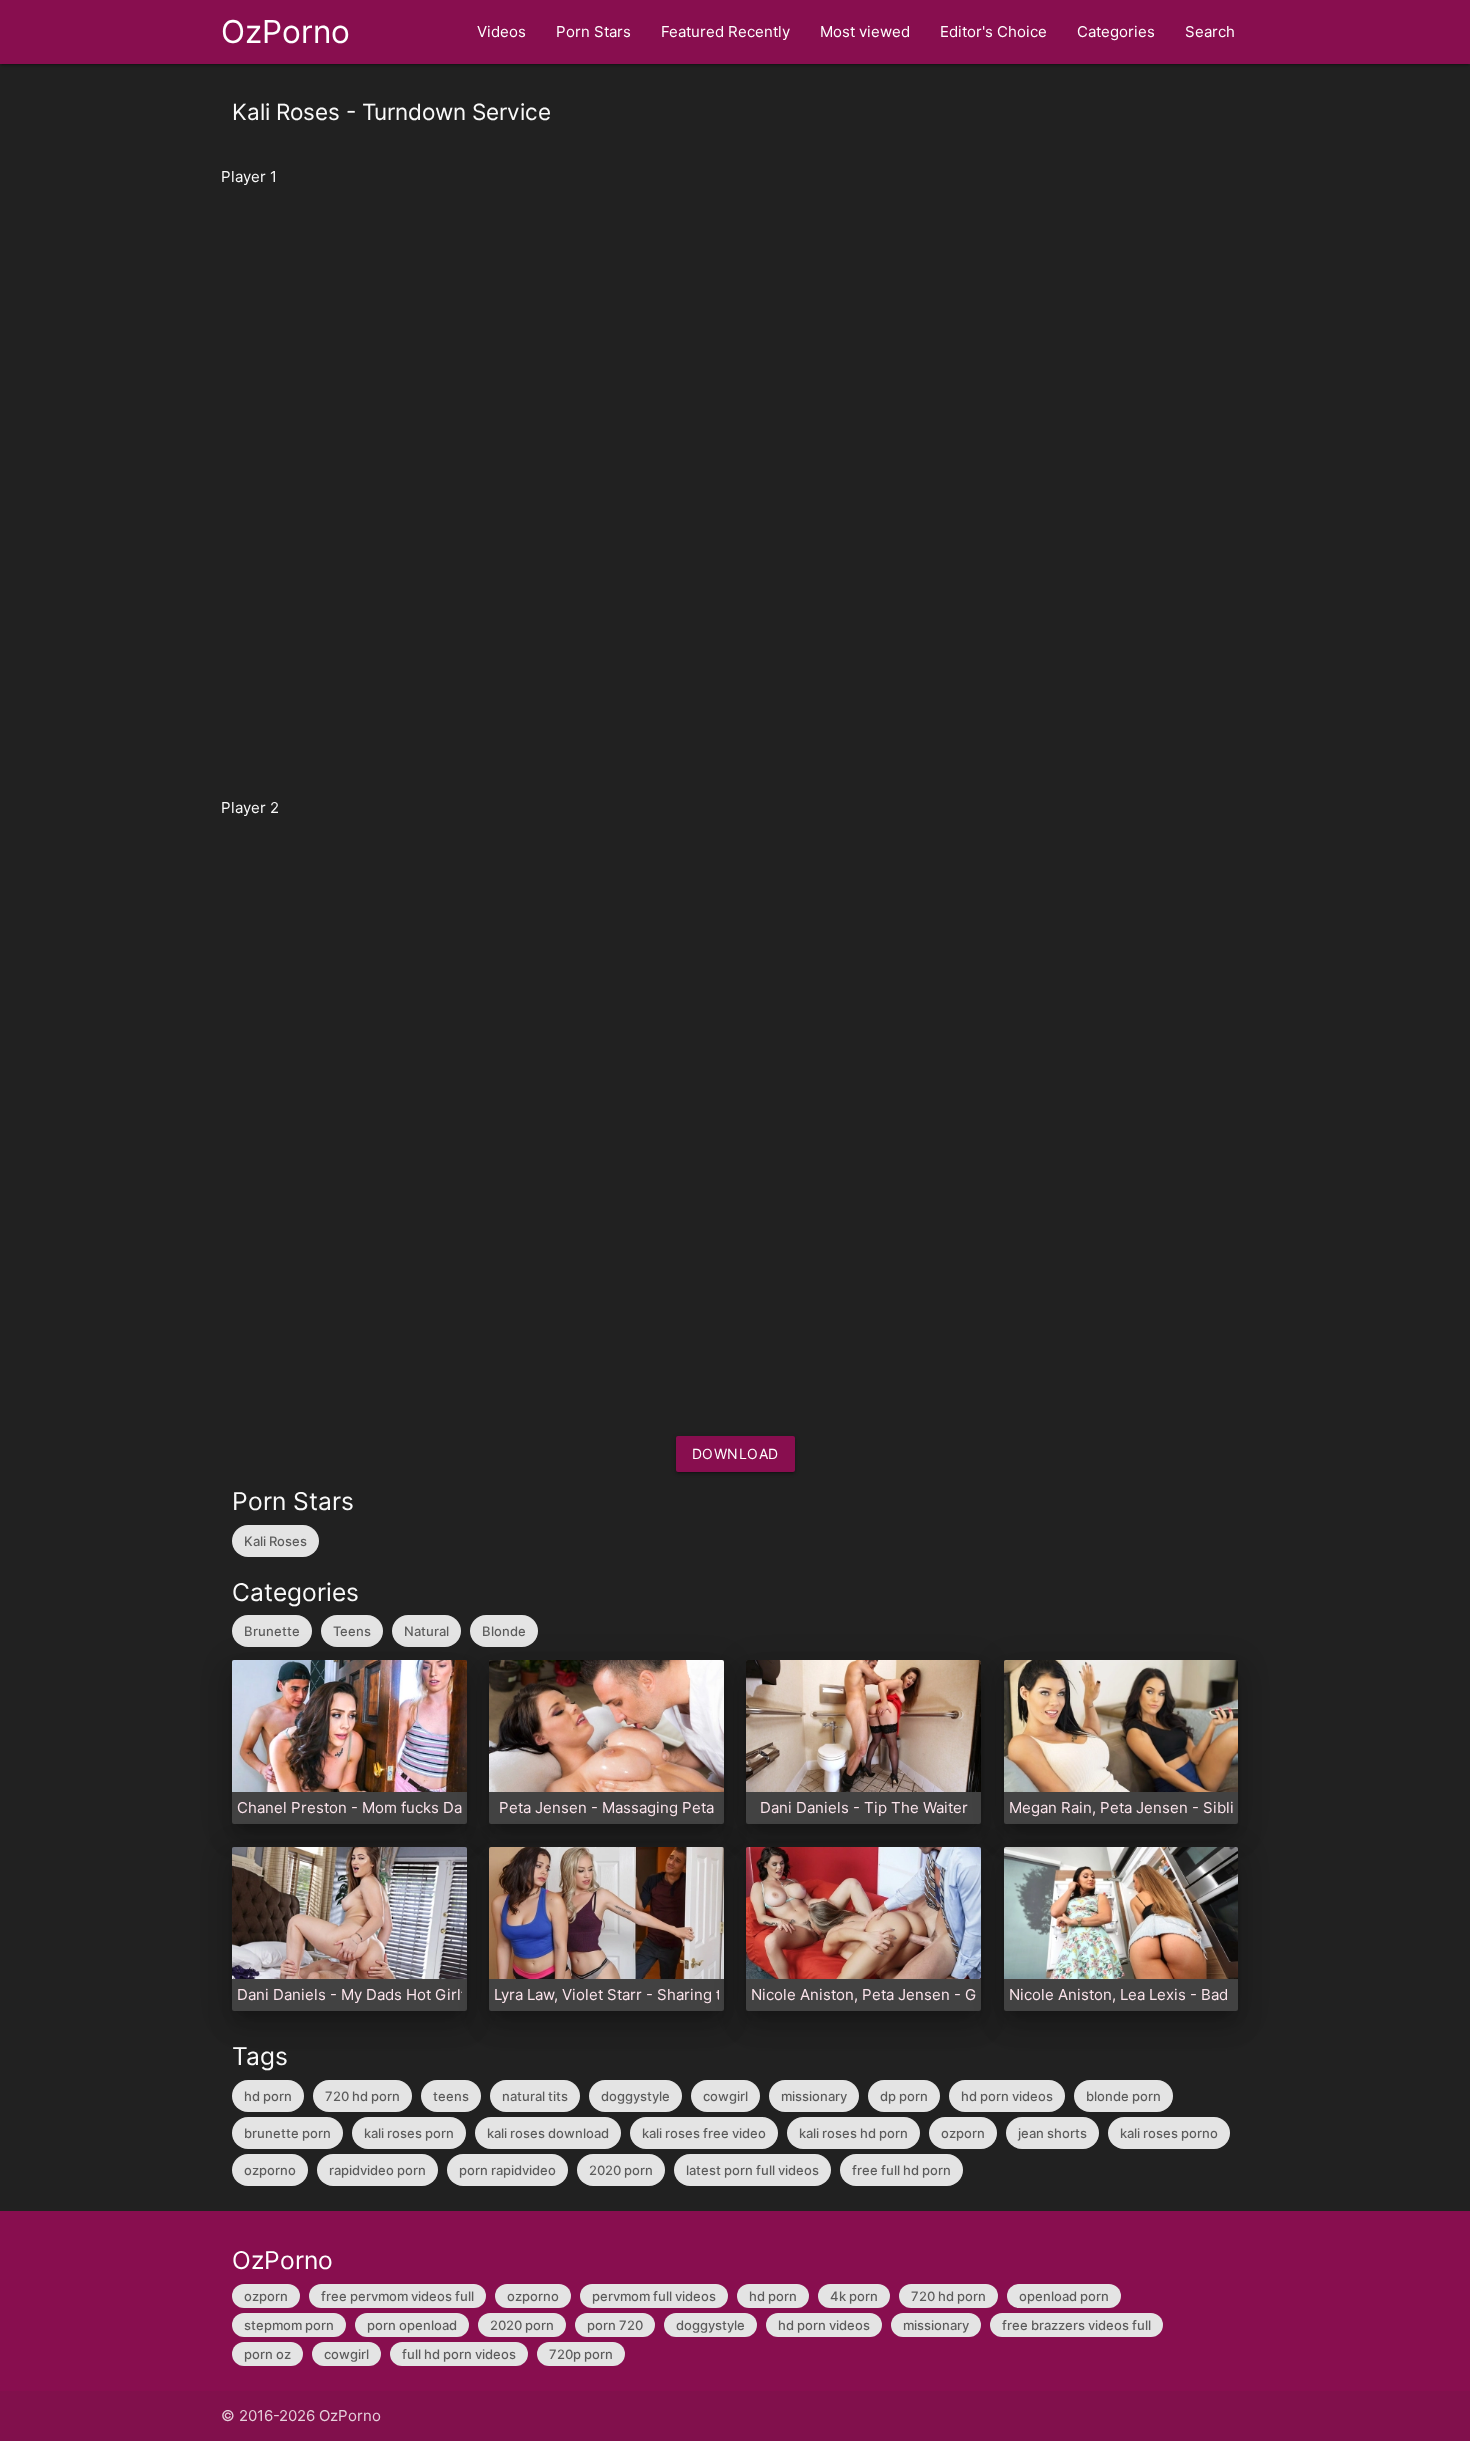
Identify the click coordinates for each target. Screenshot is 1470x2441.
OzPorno (285, 31)
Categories (1116, 31)
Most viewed (865, 31)
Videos (501, 31)
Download (735, 1453)
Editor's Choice (993, 31)
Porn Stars (593, 31)
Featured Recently (725, 31)
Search (1210, 31)
